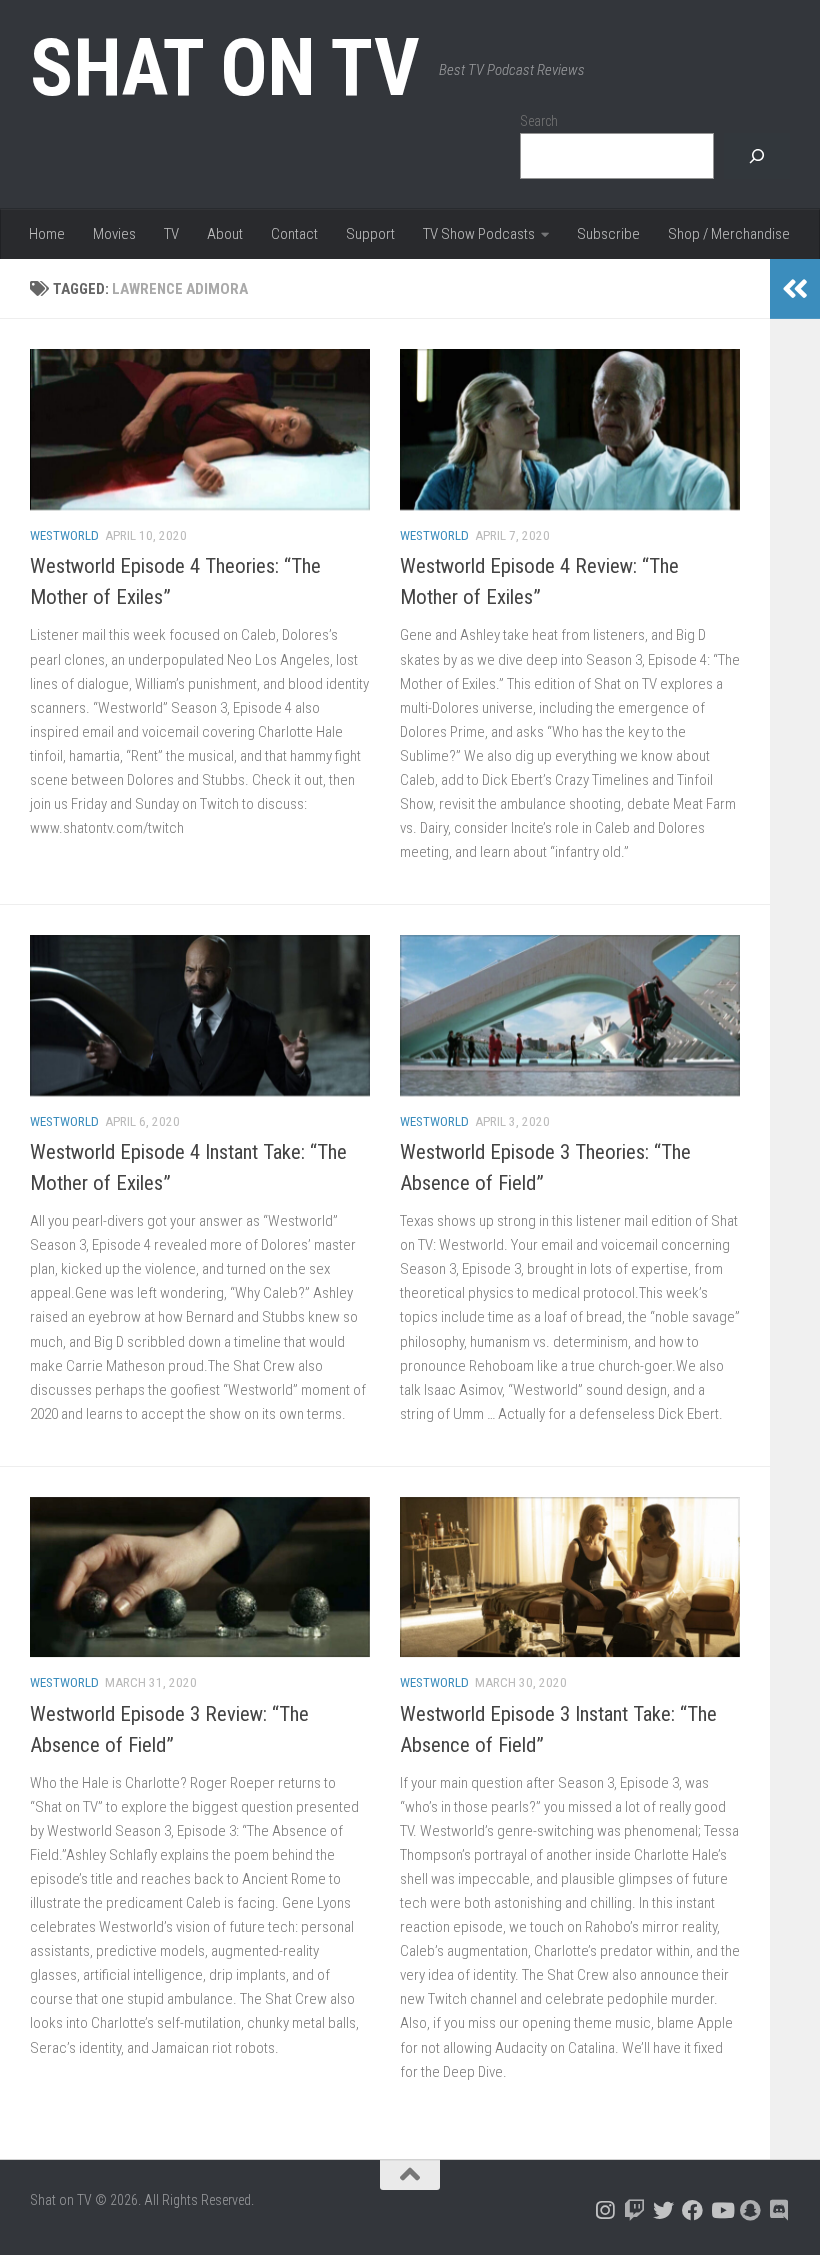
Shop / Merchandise (729, 234)
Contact (294, 234)
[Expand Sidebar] (795, 289)
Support (370, 234)
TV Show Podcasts (479, 234)
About (225, 234)
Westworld (64, 535)
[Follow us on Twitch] (634, 2210)
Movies (114, 234)
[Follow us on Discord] (779, 2210)
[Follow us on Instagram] (605, 2210)
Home (47, 234)
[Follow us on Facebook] (692, 2210)
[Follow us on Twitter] (663, 2210)
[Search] (757, 156)
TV (171, 234)
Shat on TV (224, 68)
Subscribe (608, 234)
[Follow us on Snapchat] (750, 2210)
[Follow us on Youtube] (721, 2210)
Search (539, 121)
